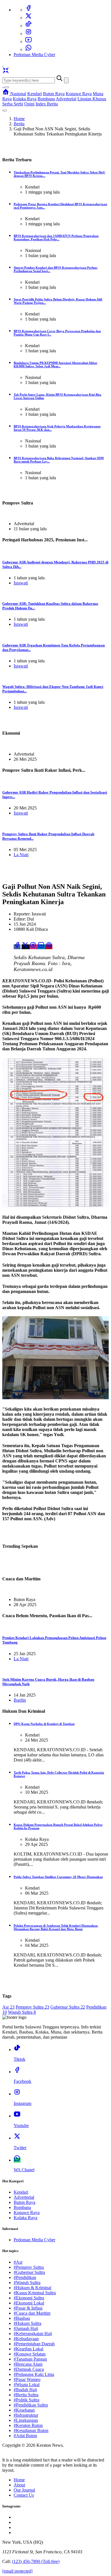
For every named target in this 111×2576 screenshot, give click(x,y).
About (19, 2485)
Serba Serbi (13, 104)
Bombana (46, 99)
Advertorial (66, 99)
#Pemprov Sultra (29, 2267)
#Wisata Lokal (27, 2385)
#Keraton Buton (28, 2425)
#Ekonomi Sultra (29, 2298)
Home (19, 119)
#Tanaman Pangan (30, 2359)
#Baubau (22, 2318)
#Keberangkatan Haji (33, 2334)
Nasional (18, 94)
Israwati (21, 583)
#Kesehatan (24, 2410)
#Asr (18, 2262)
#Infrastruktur (26, 2415)
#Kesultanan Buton (31, 2430)
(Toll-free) (36, 2561)
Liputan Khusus (92, 99)
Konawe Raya (79, 94)
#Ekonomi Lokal (29, 2303)
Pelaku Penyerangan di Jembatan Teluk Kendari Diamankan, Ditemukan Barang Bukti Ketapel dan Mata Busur (56, 1927)
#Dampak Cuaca (29, 2369)
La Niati (21, 855)
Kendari (35, 94)
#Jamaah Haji (26, 2328)
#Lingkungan (26, 2420)
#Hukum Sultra (27, 2323)
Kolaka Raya (25, 99)
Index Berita (47, 104)
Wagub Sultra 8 (22, 2012)
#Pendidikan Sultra (31, 2405)
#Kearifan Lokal (28, 2349)
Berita (19, 124)
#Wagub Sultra (27, 2283)
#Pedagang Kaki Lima (34, 2374)
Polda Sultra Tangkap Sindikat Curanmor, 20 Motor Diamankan (58, 1877)
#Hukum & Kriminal (32, 2288)
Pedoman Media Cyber (34, 55)
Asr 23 (8, 2007)
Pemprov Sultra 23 (32, 2007)
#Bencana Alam (28, 2364)
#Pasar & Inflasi (28, 2308)
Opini (29, 104)
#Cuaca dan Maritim (32, 2313)
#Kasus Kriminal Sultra (35, 2293)
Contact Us (24, 2495)
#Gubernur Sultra (29, 2272)
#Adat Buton (25, 2436)
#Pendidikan (25, 2277)
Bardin (20, 1700)
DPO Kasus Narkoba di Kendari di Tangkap (44, 1724)
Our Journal (24, 2490)
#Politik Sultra (26, 2400)
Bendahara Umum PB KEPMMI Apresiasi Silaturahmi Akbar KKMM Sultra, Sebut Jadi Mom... (55, 364)
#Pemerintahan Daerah (34, 2344)
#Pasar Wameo (27, 2379)
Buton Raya (54, 94)
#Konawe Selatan (30, 2354)
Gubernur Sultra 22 (68, 2007)
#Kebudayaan (26, 2339)
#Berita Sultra (26, 2395)
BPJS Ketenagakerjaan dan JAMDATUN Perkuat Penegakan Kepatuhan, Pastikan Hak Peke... (56, 238)
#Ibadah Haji (25, 2390)
